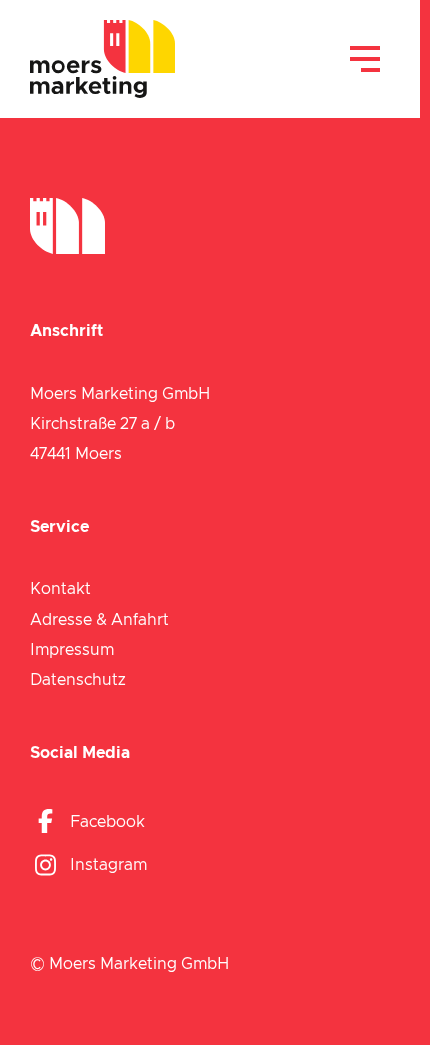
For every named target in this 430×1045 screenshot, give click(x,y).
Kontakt (60, 589)
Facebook (107, 822)
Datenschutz (78, 680)
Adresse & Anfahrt (99, 620)
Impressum (72, 650)
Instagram (108, 865)
